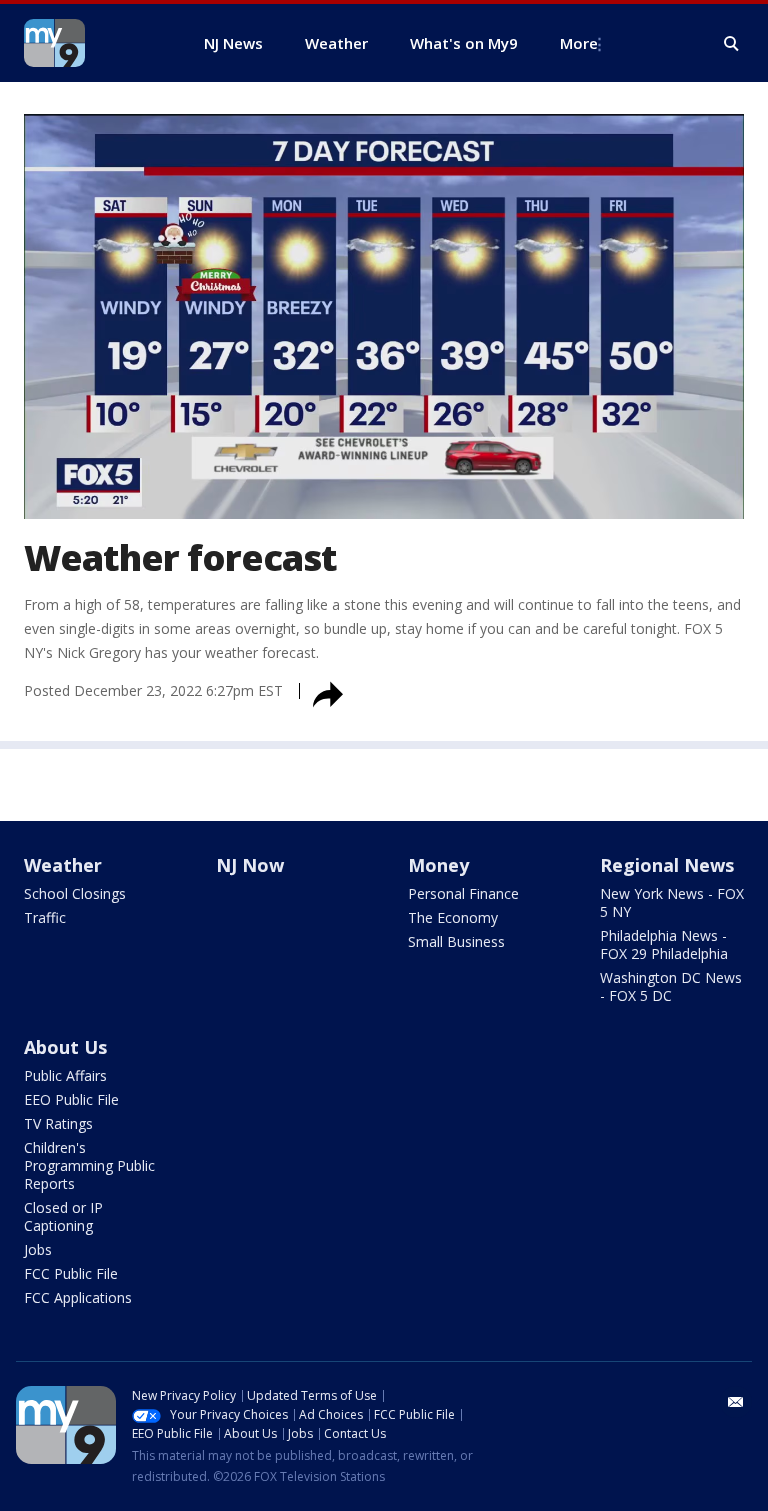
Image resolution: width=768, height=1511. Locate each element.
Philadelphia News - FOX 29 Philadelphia (664, 944)
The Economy (453, 917)
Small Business (456, 941)
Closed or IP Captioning (63, 1216)
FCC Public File (71, 1273)
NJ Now (250, 865)
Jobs (38, 1249)
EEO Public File (71, 1099)
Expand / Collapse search (732, 44)
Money (438, 865)
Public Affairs (65, 1075)
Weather (63, 865)
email (736, 1402)
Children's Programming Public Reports (89, 1165)
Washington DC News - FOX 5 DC (671, 986)
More (579, 43)
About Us (65, 1047)
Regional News (667, 865)
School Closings (75, 893)
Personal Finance (463, 893)
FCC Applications (78, 1297)
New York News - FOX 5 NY (672, 902)
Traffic (45, 917)
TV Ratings (58, 1123)
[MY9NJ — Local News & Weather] (90, 43)
